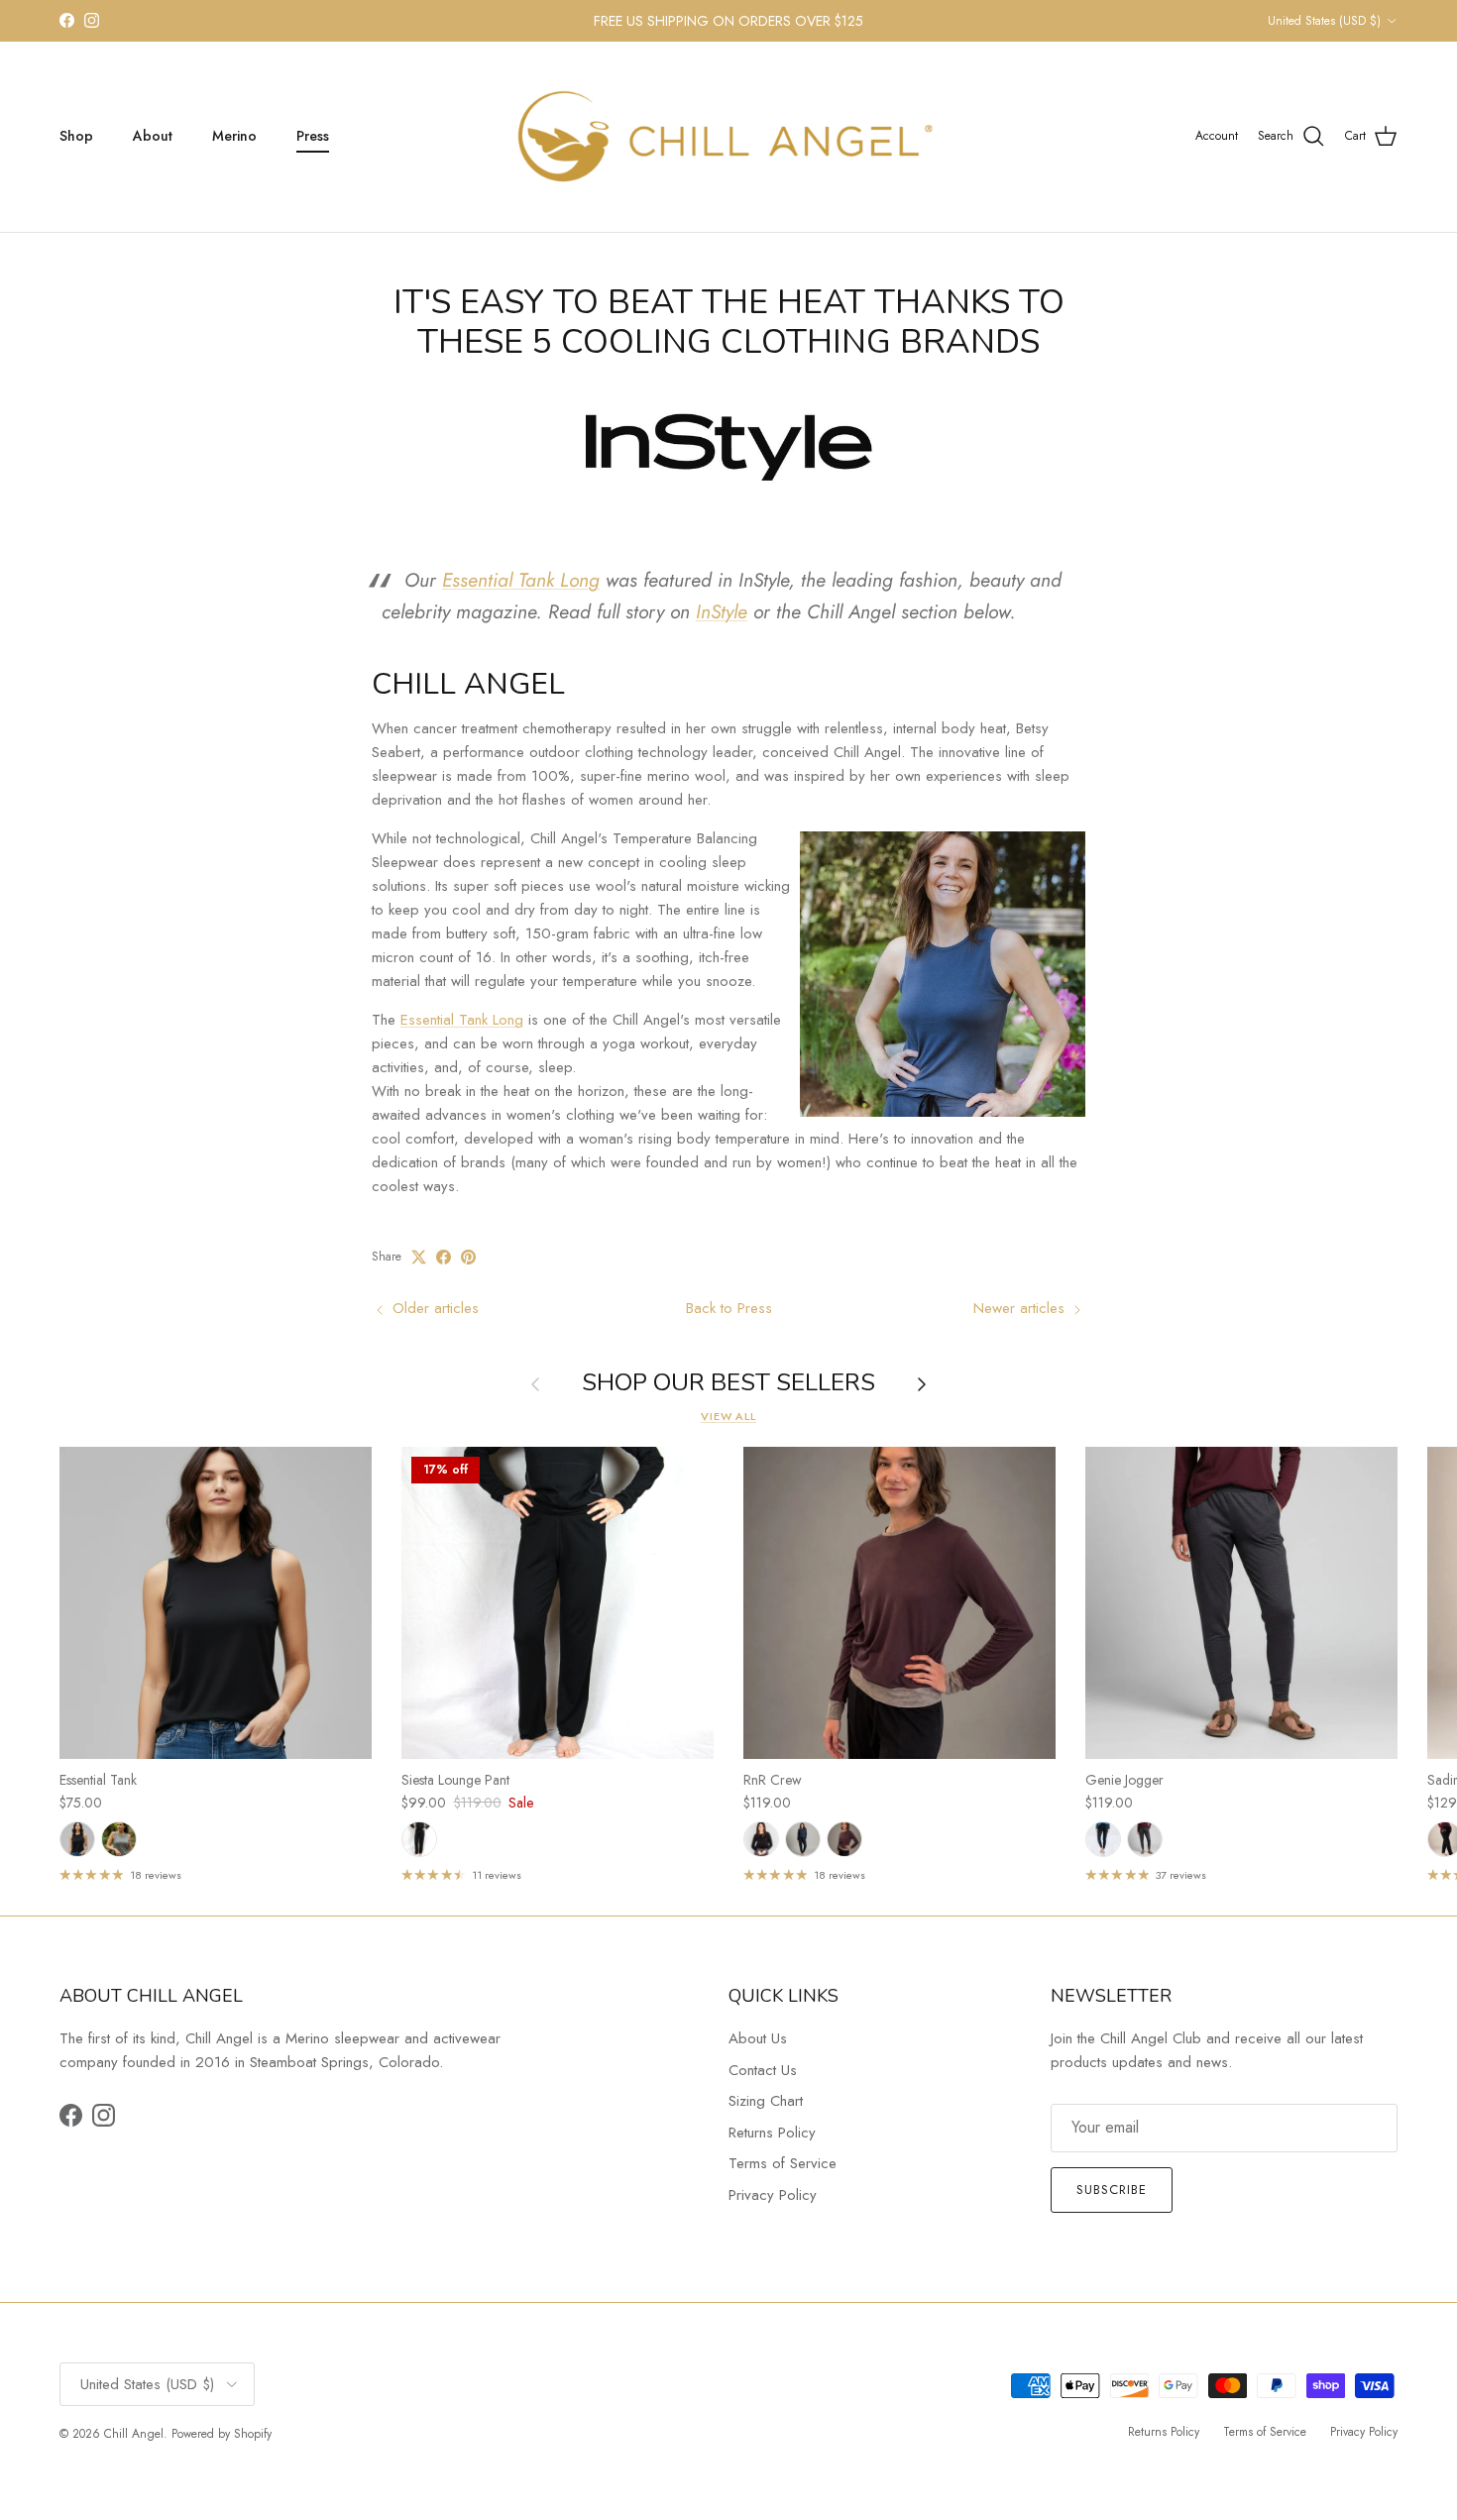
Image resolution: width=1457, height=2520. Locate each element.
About (153, 136)
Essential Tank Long (521, 580)
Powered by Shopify (222, 2434)
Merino (234, 136)
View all (728, 1416)
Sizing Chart (766, 2101)
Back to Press (729, 1308)
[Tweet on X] (419, 1257)
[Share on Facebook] (444, 1257)
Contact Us (763, 2070)
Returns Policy (772, 2133)
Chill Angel (134, 2434)
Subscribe (1112, 2190)
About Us (758, 2038)
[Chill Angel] (729, 137)
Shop (76, 136)
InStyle (722, 611)
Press (313, 136)
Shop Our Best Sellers (728, 1384)
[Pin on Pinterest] (468, 1257)
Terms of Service (783, 2163)
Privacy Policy (773, 2195)
